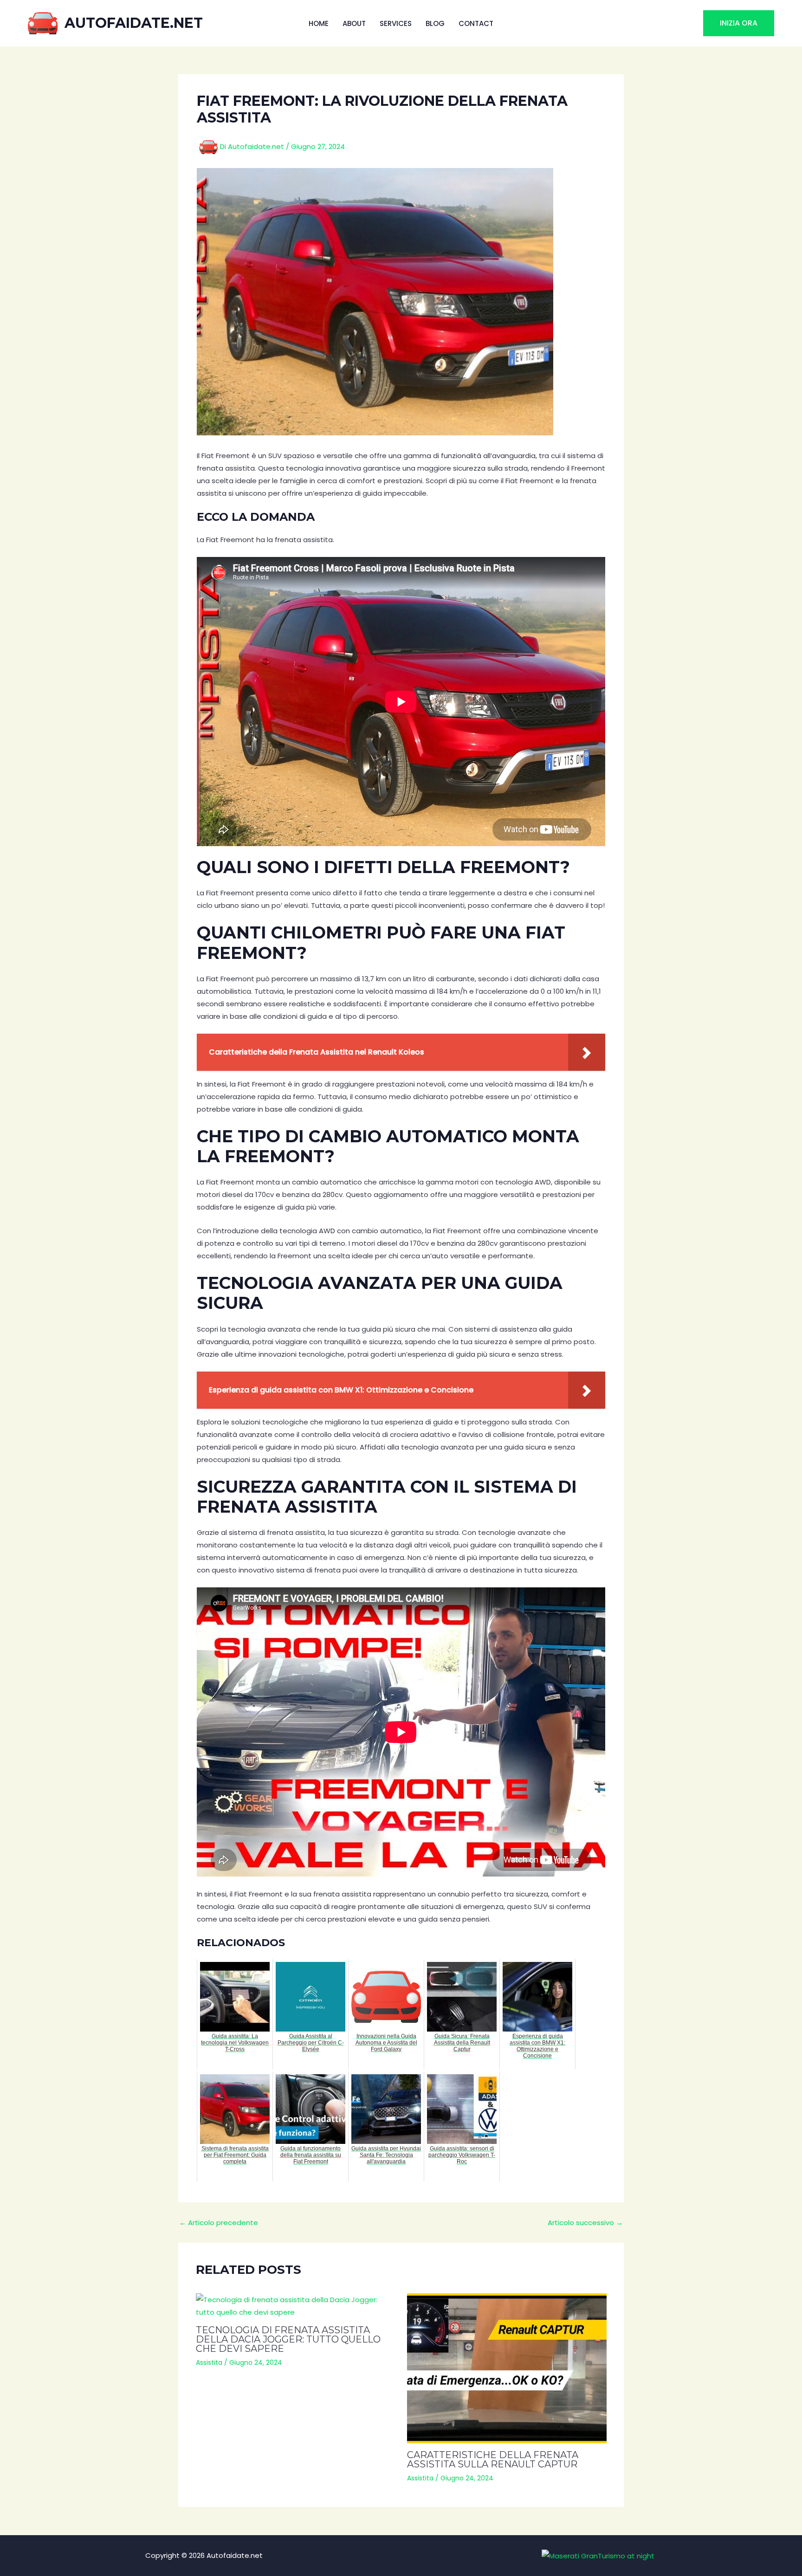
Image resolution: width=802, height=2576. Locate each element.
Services (396, 23)
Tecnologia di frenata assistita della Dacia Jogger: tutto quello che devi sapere (288, 2339)
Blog (435, 23)
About (354, 23)
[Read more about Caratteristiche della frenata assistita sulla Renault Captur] (507, 2368)
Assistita (209, 2362)
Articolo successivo (585, 2223)
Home (319, 23)
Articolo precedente (219, 2223)
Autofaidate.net (134, 23)
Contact (476, 23)
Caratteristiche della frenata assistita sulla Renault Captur (493, 2459)
